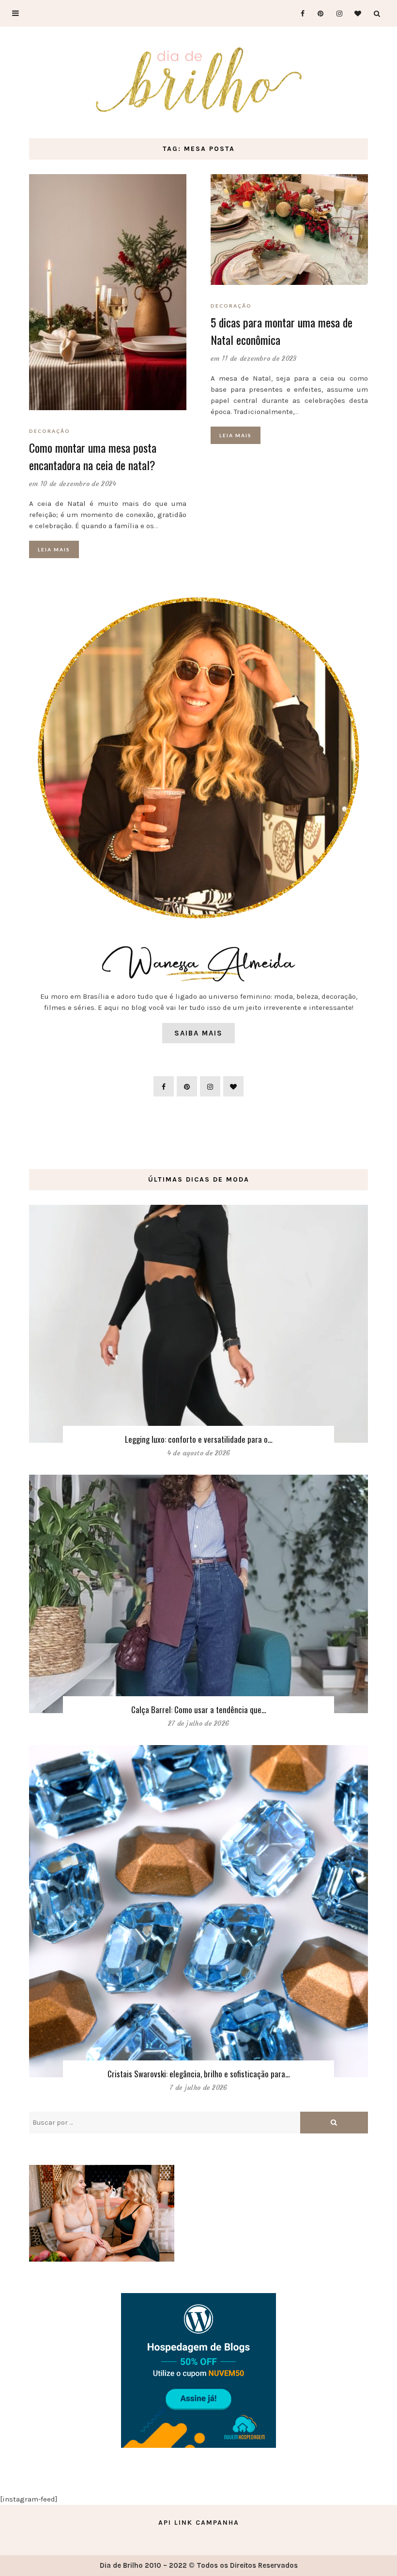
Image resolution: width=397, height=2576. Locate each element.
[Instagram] (336, 13)
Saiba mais (198, 1033)
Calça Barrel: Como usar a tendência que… (199, 1710)
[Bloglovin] (355, 13)
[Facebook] (298, 13)
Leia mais (54, 549)
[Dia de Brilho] (199, 81)
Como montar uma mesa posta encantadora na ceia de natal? (93, 456)
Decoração (50, 431)
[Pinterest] (317, 13)
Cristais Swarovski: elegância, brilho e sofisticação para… (199, 2074)
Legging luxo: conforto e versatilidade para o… (199, 1439)
